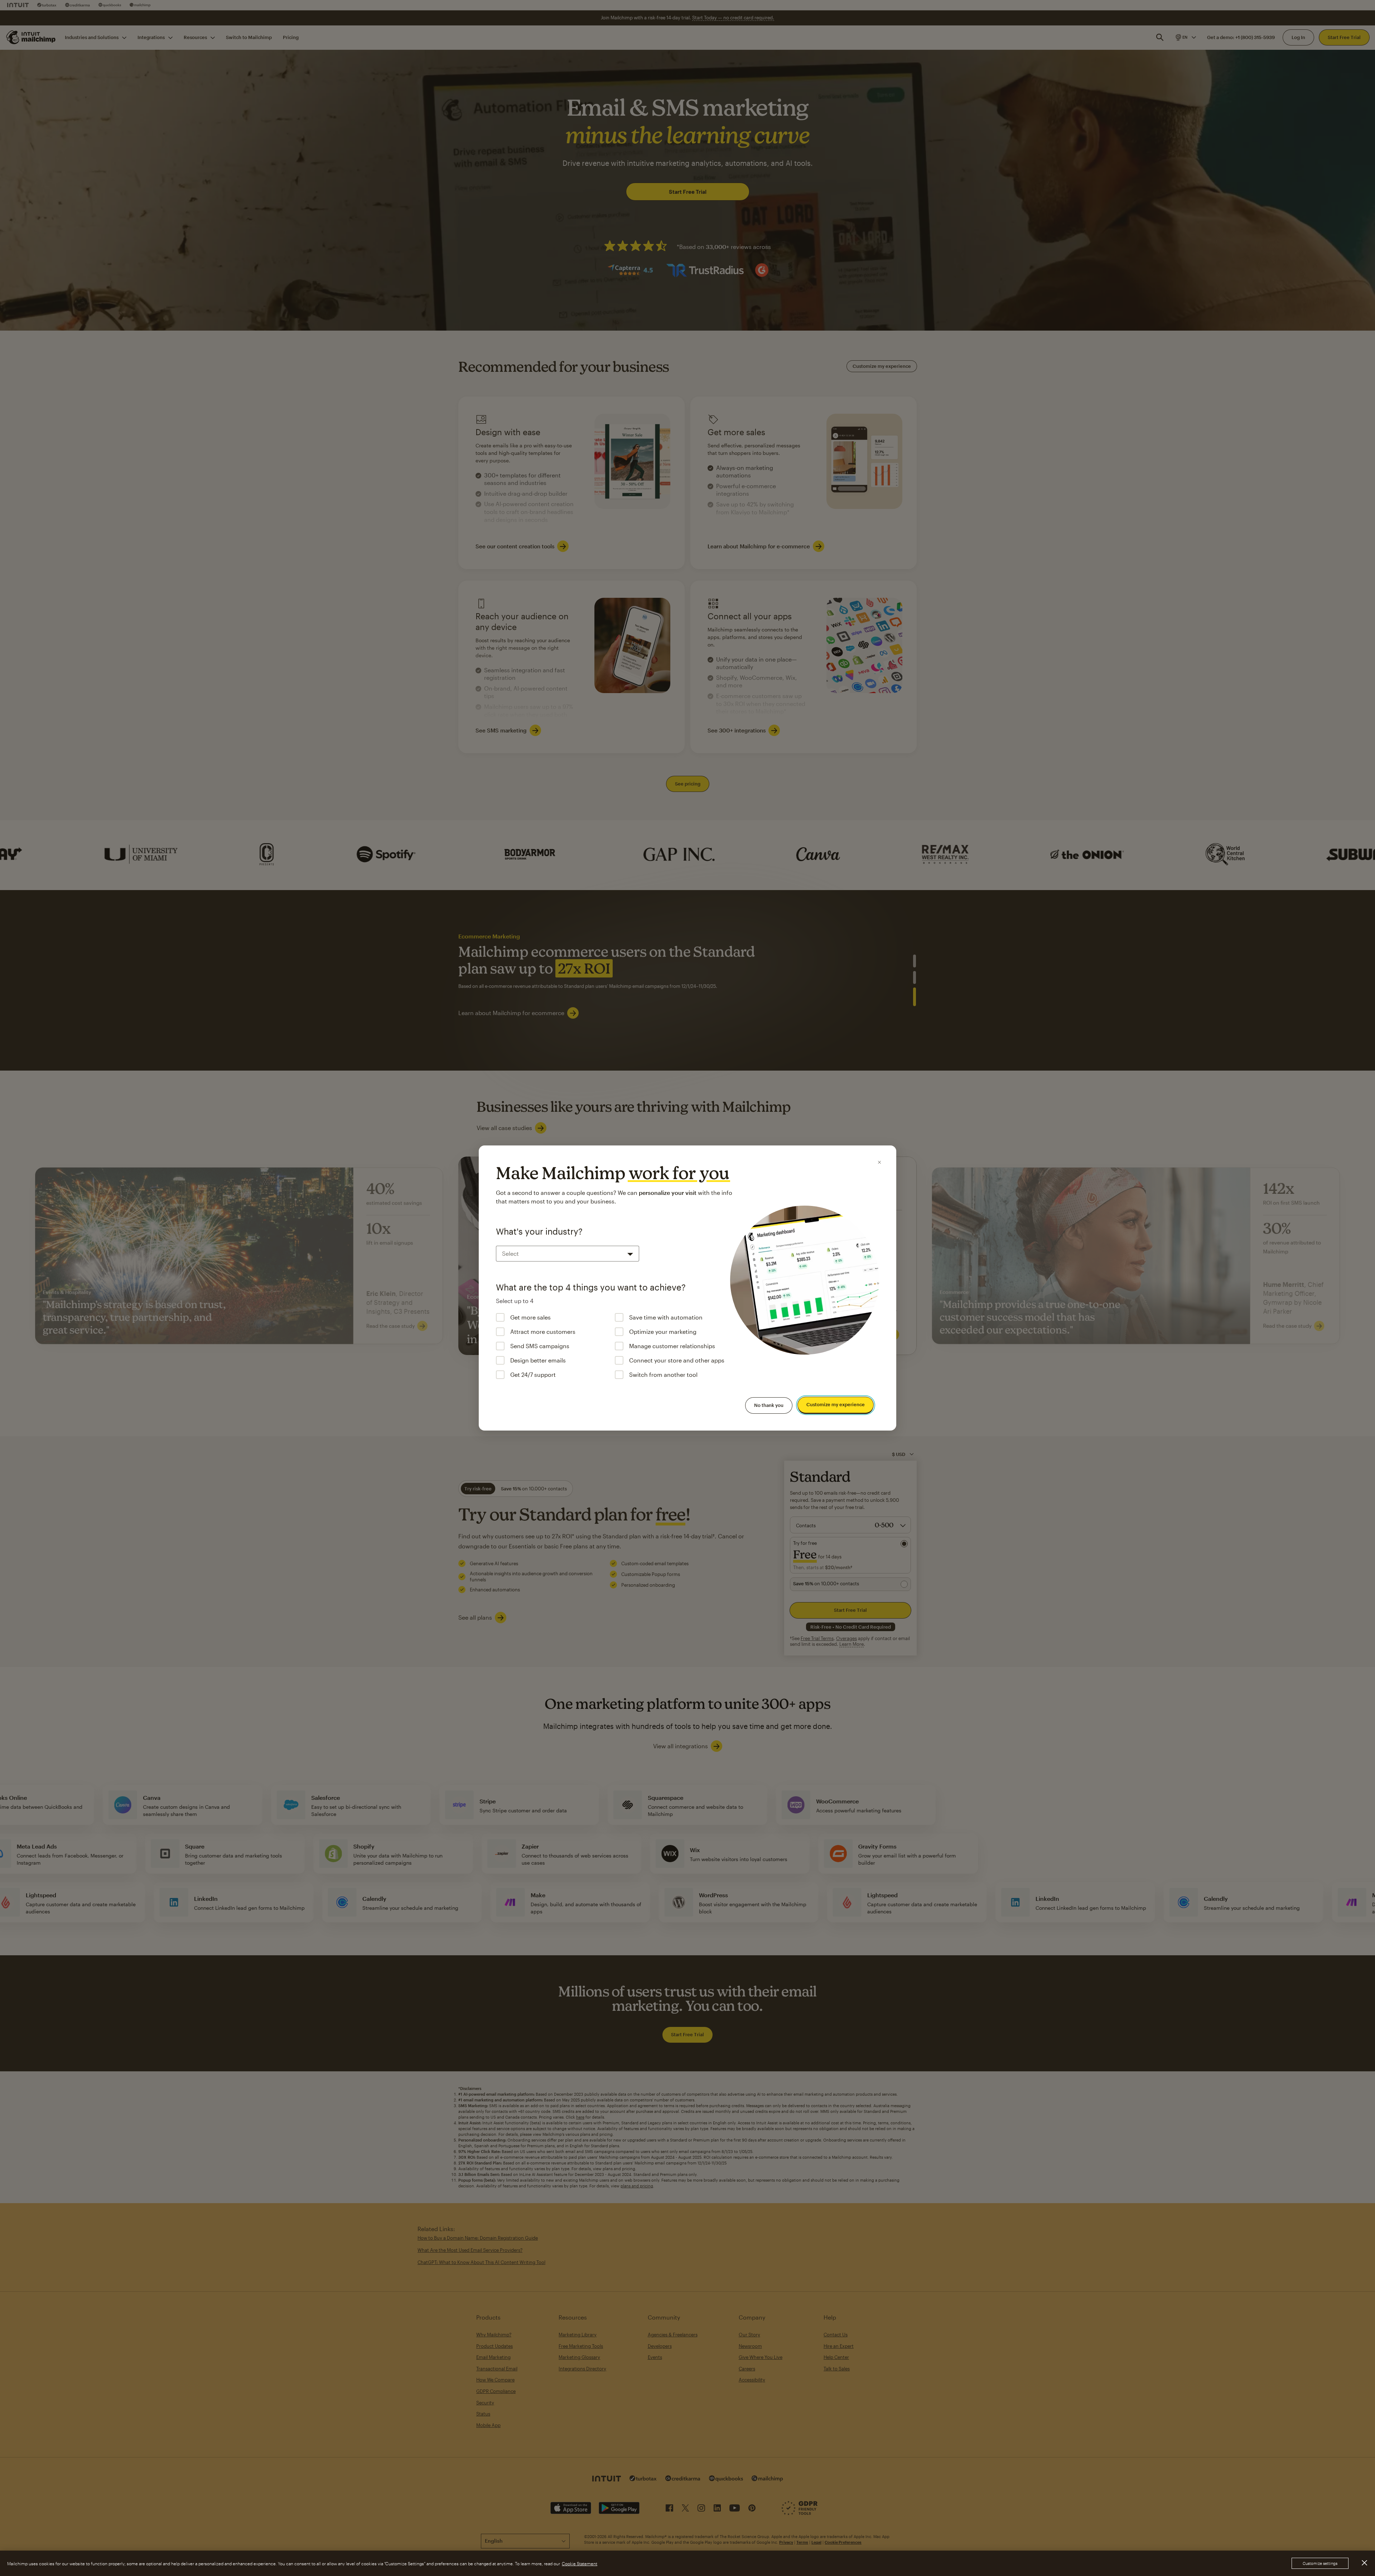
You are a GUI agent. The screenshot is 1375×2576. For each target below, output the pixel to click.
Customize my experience (836, 1405)
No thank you (769, 1405)
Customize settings (1320, 2563)
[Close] (879, 1162)
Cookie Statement (580, 2563)
